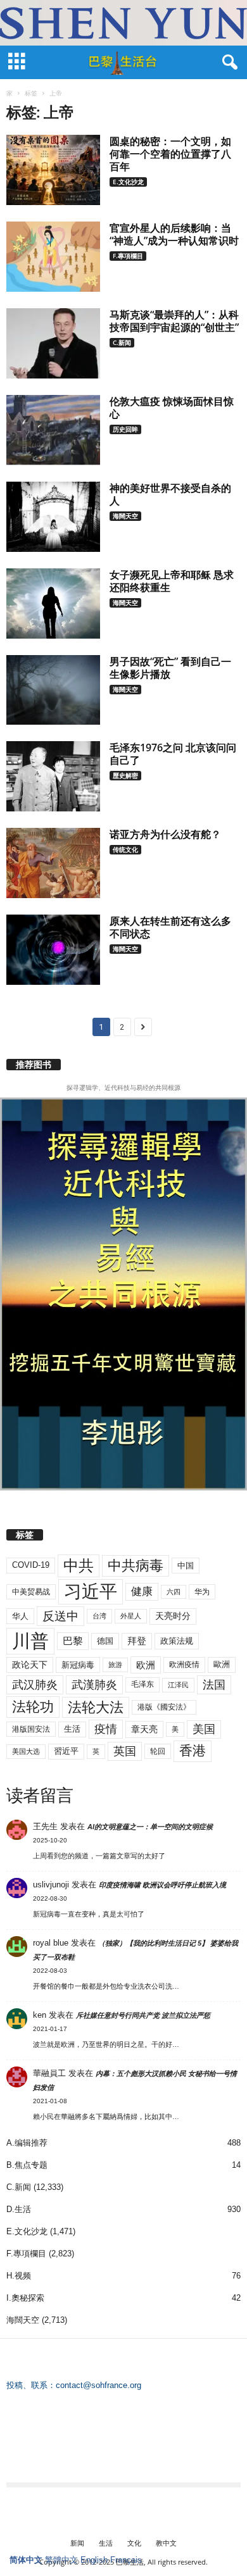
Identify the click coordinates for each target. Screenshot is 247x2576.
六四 (174, 1592)
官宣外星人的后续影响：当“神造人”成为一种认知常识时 (174, 234)
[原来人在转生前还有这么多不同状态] (53, 950)
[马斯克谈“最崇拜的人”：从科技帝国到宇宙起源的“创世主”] (53, 343)
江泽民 (178, 1685)
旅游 (115, 1665)
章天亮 (144, 1729)
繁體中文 (61, 2560)
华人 (20, 1616)
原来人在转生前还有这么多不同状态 (170, 927)
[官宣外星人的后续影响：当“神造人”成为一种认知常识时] (53, 257)
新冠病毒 (78, 1665)
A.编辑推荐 (27, 2143)
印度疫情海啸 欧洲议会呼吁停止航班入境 (162, 1885)
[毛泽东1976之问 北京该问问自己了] (53, 776)
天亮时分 (173, 1616)
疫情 (106, 1729)
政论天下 (30, 1665)
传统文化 (125, 849)
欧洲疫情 (184, 1665)
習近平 (66, 1751)
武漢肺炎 (94, 1685)
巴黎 (73, 1641)
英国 (125, 1751)
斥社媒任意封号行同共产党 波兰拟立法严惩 (143, 2015)
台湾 (99, 1616)
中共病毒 (136, 1566)
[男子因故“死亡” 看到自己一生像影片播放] (53, 690)
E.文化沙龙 (128, 182)
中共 (79, 1566)
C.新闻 (122, 342)
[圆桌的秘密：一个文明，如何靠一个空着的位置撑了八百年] (53, 170)
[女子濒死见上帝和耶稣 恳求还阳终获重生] (53, 603)
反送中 (60, 1616)
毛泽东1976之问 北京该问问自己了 (173, 754)
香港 (193, 1751)
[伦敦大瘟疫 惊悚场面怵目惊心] (53, 430)
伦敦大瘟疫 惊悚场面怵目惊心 (172, 408)
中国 (186, 1566)
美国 (204, 1729)
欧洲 (146, 1665)
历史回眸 (125, 429)
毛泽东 (142, 1684)
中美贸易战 (31, 1592)
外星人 (131, 1616)
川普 (30, 1641)
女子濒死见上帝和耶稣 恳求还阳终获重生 (172, 581)
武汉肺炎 (35, 1685)
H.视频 (19, 2276)
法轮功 (33, 1707)
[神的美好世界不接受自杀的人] (53, 517)
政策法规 (177, 1641)
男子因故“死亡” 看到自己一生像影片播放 (170, 668)
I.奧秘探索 (25, 2298)
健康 (142, 1591)
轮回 (158, 1751)
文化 (134, 2543)
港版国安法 (31, 1729)
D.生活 (19, 2209)
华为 (202, 1592)
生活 (72, 1729)
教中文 (166, 2543)
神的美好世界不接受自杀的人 (170, 494)
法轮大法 (96, 1707)
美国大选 (26, 1751)
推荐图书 (34, 1065)
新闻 (77, 2543)
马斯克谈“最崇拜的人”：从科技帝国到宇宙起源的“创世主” (174, 321)
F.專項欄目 (128, 256)
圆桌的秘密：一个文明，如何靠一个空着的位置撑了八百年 (170, 154)
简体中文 (26, 2560)
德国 (105, 1641)
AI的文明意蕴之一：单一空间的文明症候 (150, 1827)
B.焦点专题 (27, 2165)
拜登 (137, 1641)
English (94, 2560)
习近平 (91, 1591)
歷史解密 (125, 775)
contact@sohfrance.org (98, 2385)
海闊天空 (125, 516)
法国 (214, 1685)
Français (126, 2560)
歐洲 (222, 1664)
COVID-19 (31, 1565)
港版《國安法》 (164, 1707)
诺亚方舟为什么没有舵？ (165, 834)
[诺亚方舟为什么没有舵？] (53, 863)
